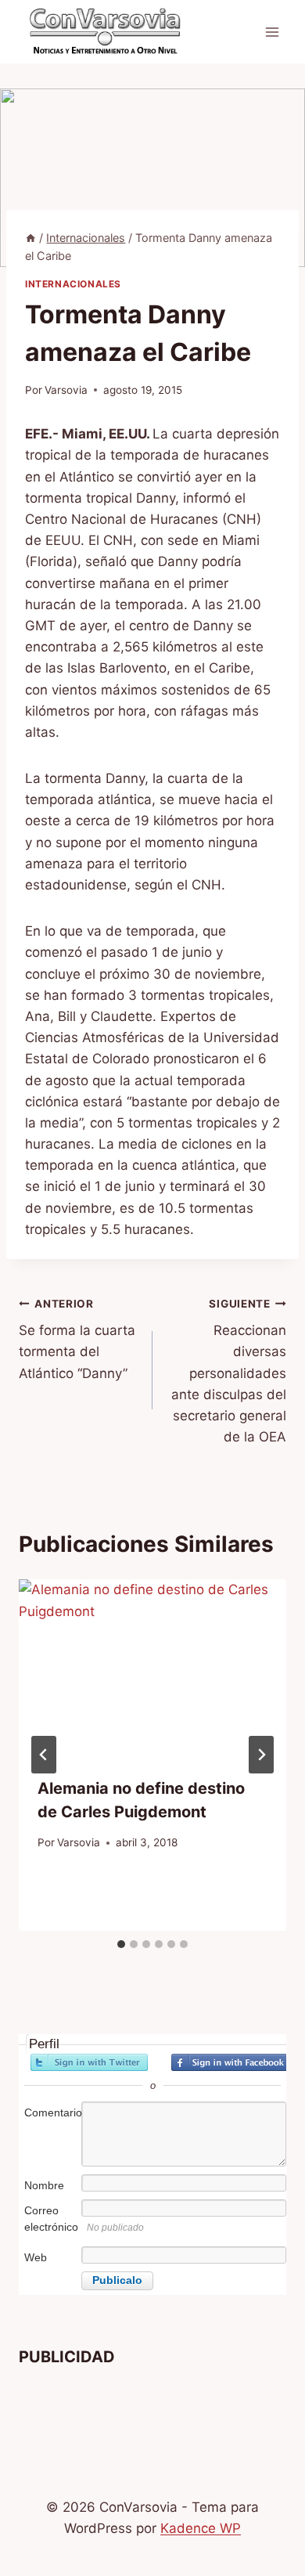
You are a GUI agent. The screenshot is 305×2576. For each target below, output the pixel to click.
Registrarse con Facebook (230, 2062)
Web (36, 2257)
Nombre (44, 2185)
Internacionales (73, 284)
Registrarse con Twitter (89, 2062)
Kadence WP (201, 2528)
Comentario (52, 2112)
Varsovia (66, 390)
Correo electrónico (51, 2219)
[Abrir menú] (272, 32)
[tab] (121, 1944)
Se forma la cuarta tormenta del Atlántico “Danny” (77, 1339)
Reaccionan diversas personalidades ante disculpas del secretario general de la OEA (229, 1371)
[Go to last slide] (44, 1755)
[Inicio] (30, 238)
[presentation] (152, 1669)
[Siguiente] (261, 1755)
